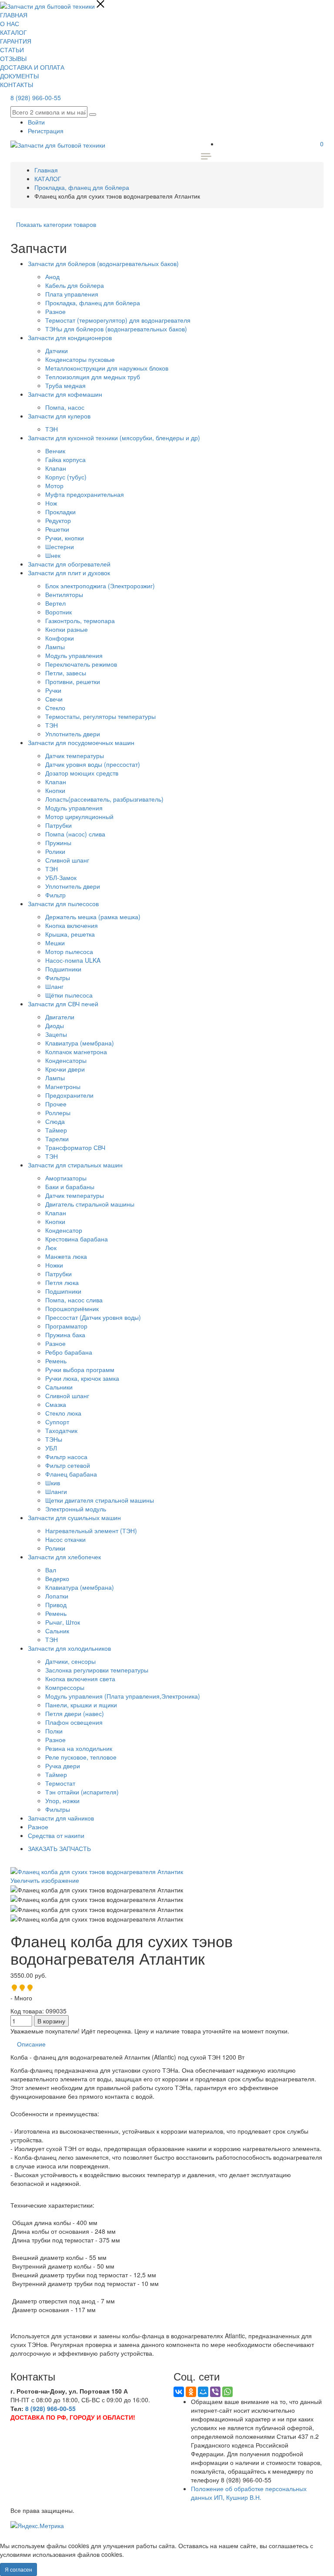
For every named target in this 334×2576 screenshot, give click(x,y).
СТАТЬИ (12, 50)
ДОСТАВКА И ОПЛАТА (32, 67)
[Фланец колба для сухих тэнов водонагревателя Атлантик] (97, 1890)
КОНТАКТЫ (17, 84)
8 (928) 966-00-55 (36, 98)
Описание (31, 2044)
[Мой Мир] (203, 2392)
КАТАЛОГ (13, 32)
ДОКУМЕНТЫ (19, 76)
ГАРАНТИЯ (16, 41)
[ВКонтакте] (179, 2392)
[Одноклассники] (191, 2392)
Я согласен (18, 2569)
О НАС (10, 24)
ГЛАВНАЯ (14, 15)
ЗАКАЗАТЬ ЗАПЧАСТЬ (59, 1848)
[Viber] (215, 2392)
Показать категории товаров (56, 224)
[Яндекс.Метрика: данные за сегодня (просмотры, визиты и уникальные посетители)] (37, 2525)
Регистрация (46, 131)
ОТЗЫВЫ (13, 58)
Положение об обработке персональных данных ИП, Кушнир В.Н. (249, 2493)
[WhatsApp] (227, 2392)
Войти (36, 122)
